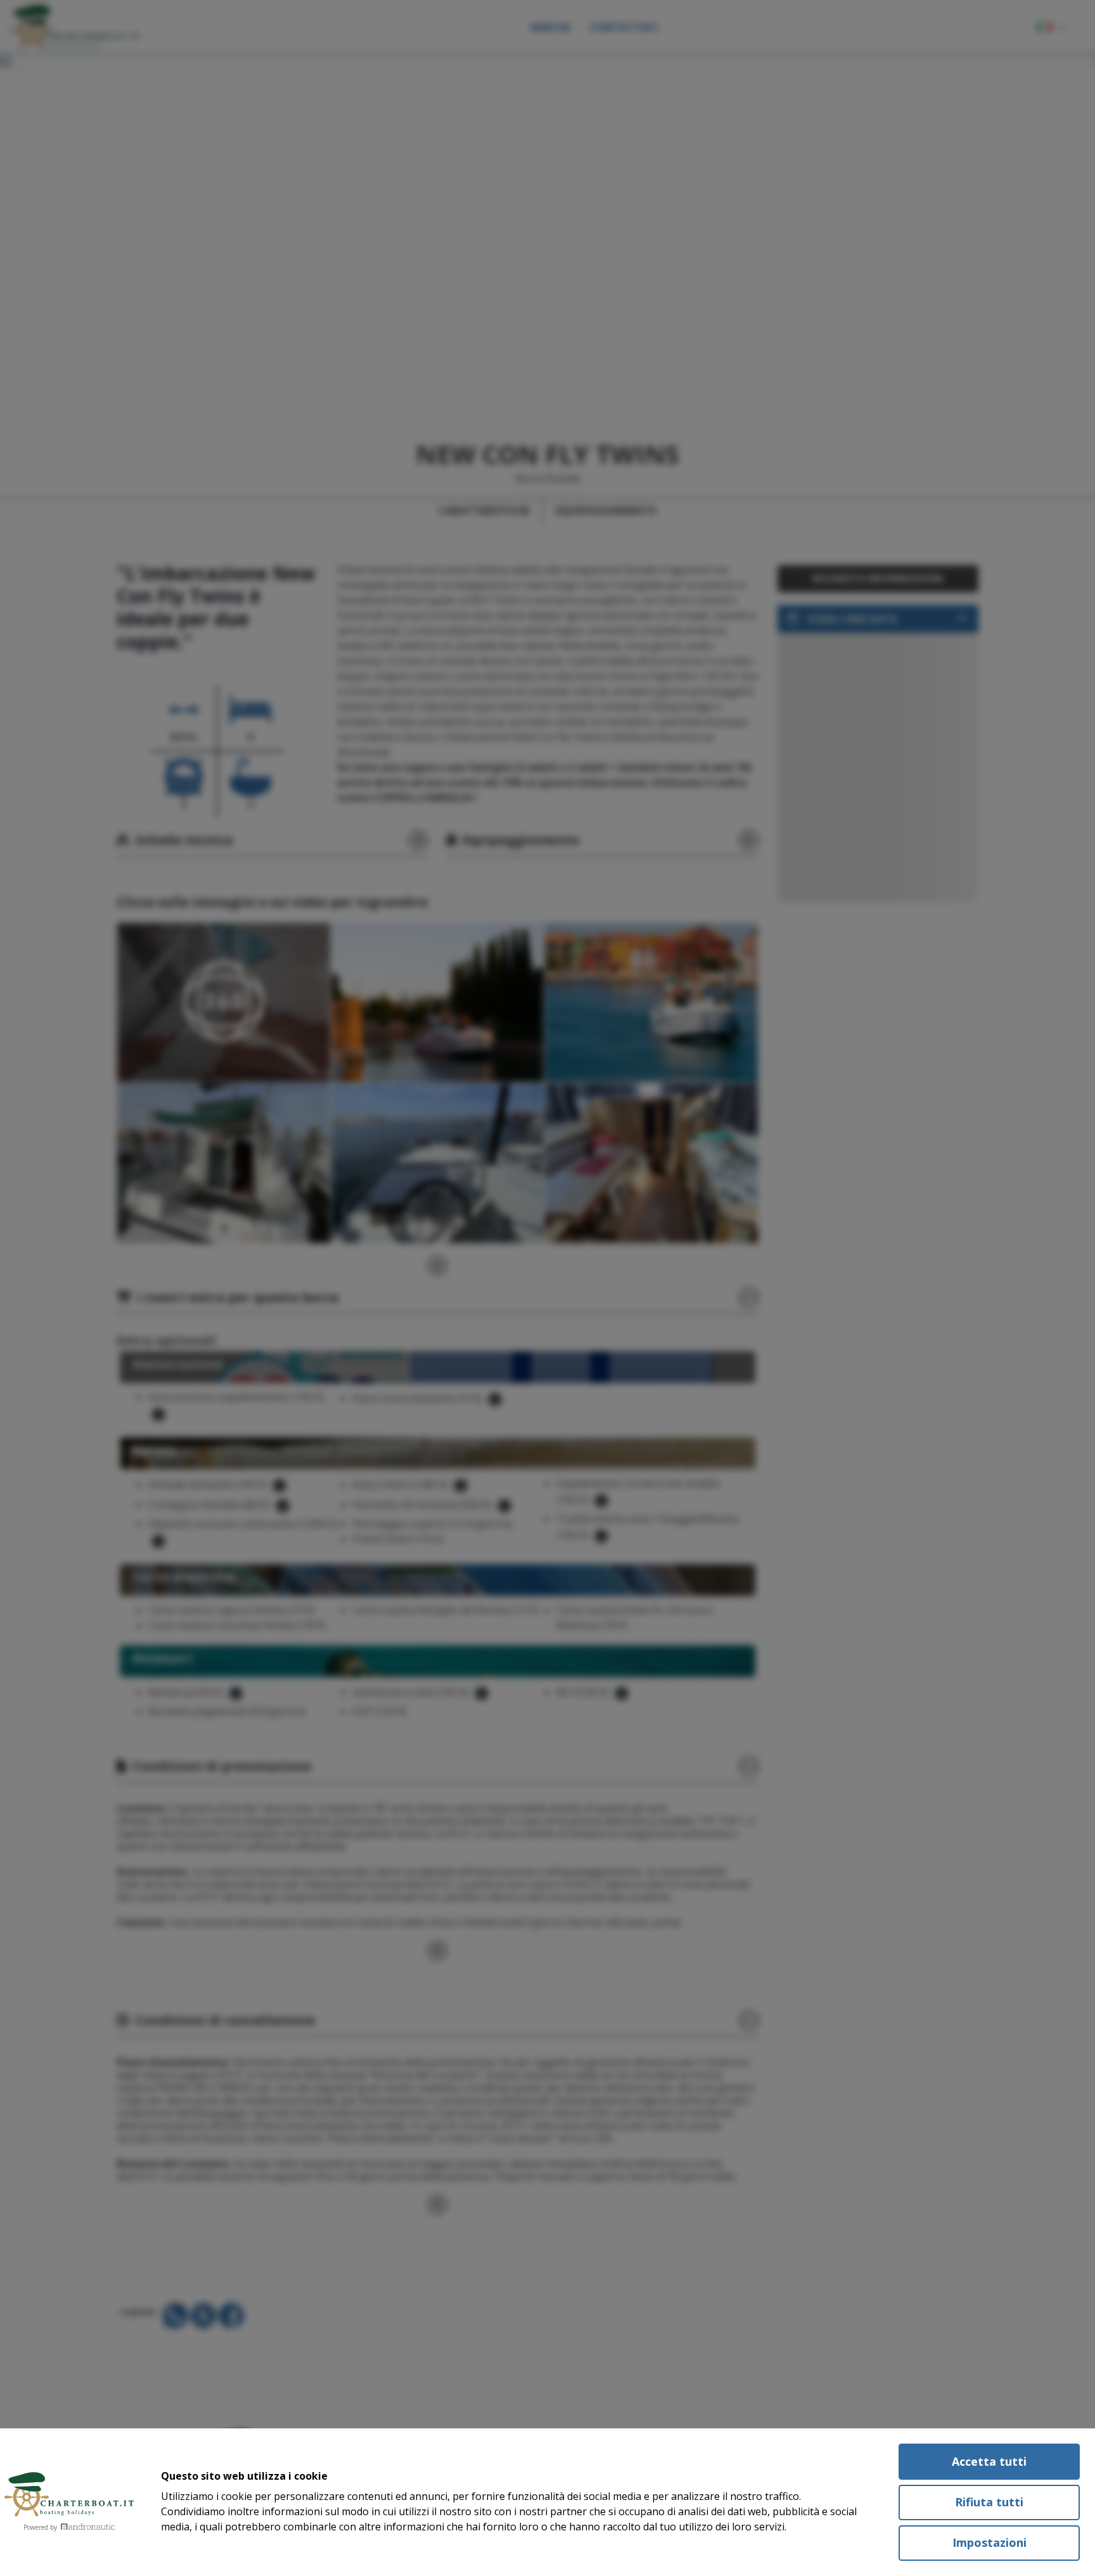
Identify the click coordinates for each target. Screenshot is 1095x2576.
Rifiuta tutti (989, 2502)
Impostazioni (989, 2542)
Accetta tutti (989, 2461)
